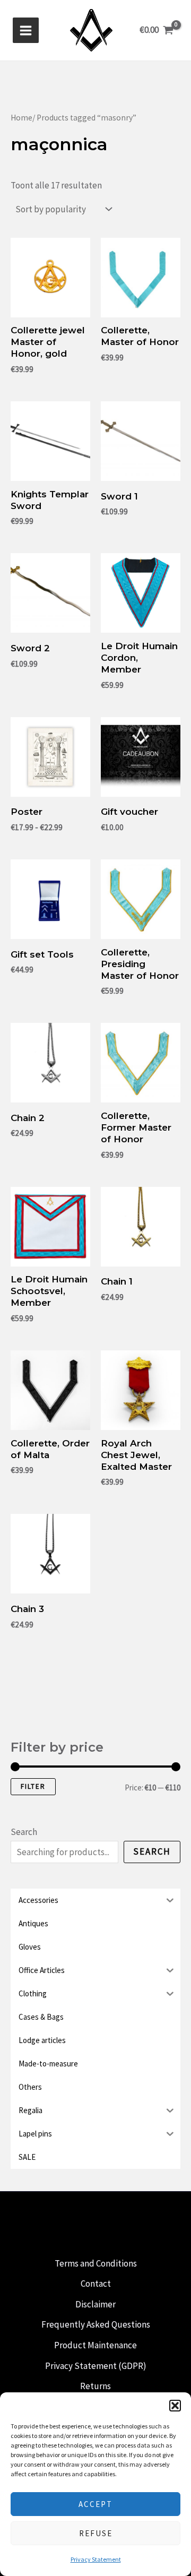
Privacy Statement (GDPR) (96, 2366)
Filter (33, 1786)
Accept (95, 2504)
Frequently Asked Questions (96, 2324)
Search (24, 1832)
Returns (95, 2386)
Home (21, 118)
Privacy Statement (96, 2559)
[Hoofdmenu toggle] (26, 31)
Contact (96, 2284)
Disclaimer (95, 2304)
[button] (175, 2406)
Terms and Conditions (96, 2263)
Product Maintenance (95, 2345)
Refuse (96, 2533)
